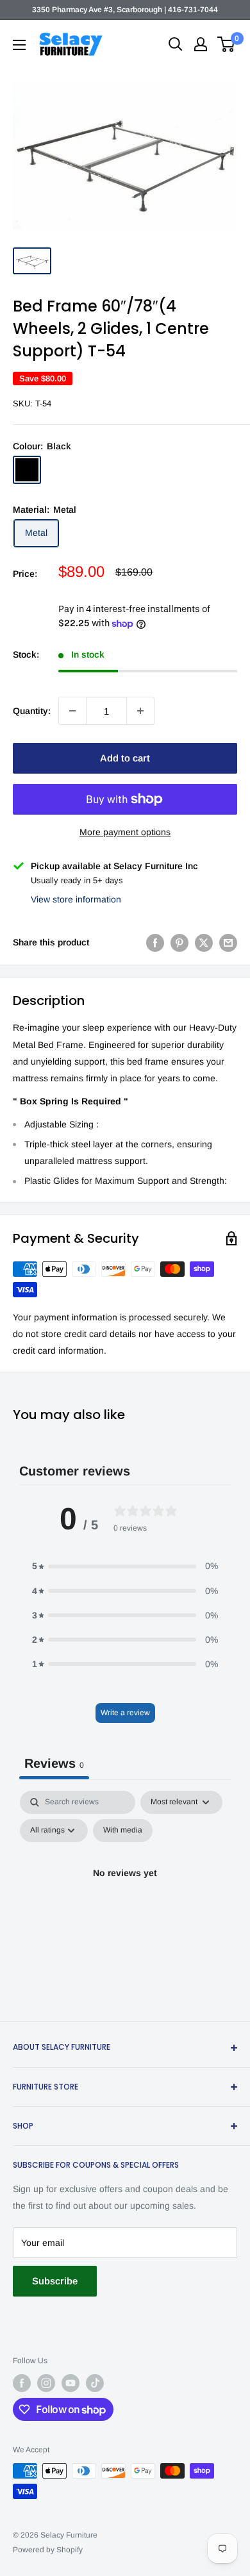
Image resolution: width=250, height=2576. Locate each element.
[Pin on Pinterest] (179, 942)
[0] (227, 44)
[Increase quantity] (140, 711)
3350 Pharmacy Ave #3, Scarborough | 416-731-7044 (125, 10)
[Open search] (176, 44)
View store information (76, 899)
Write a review (125, 1713)
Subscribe (55, 2281)
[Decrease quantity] (72, 711)
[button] (125, 1566)
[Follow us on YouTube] (71, 2383)
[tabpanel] (125, 1902)
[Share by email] (228, 942)
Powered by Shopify (48, 2550)
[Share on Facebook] (155, 942)
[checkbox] (123, 1831)
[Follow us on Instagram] (46, 2383)
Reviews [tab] (54, 1763)
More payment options (125, 832)
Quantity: (32, 711)
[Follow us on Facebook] (22, 2383)
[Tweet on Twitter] (204, 942)
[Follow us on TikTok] (95, 2383)
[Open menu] (19, 45)
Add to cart (125, 758)
